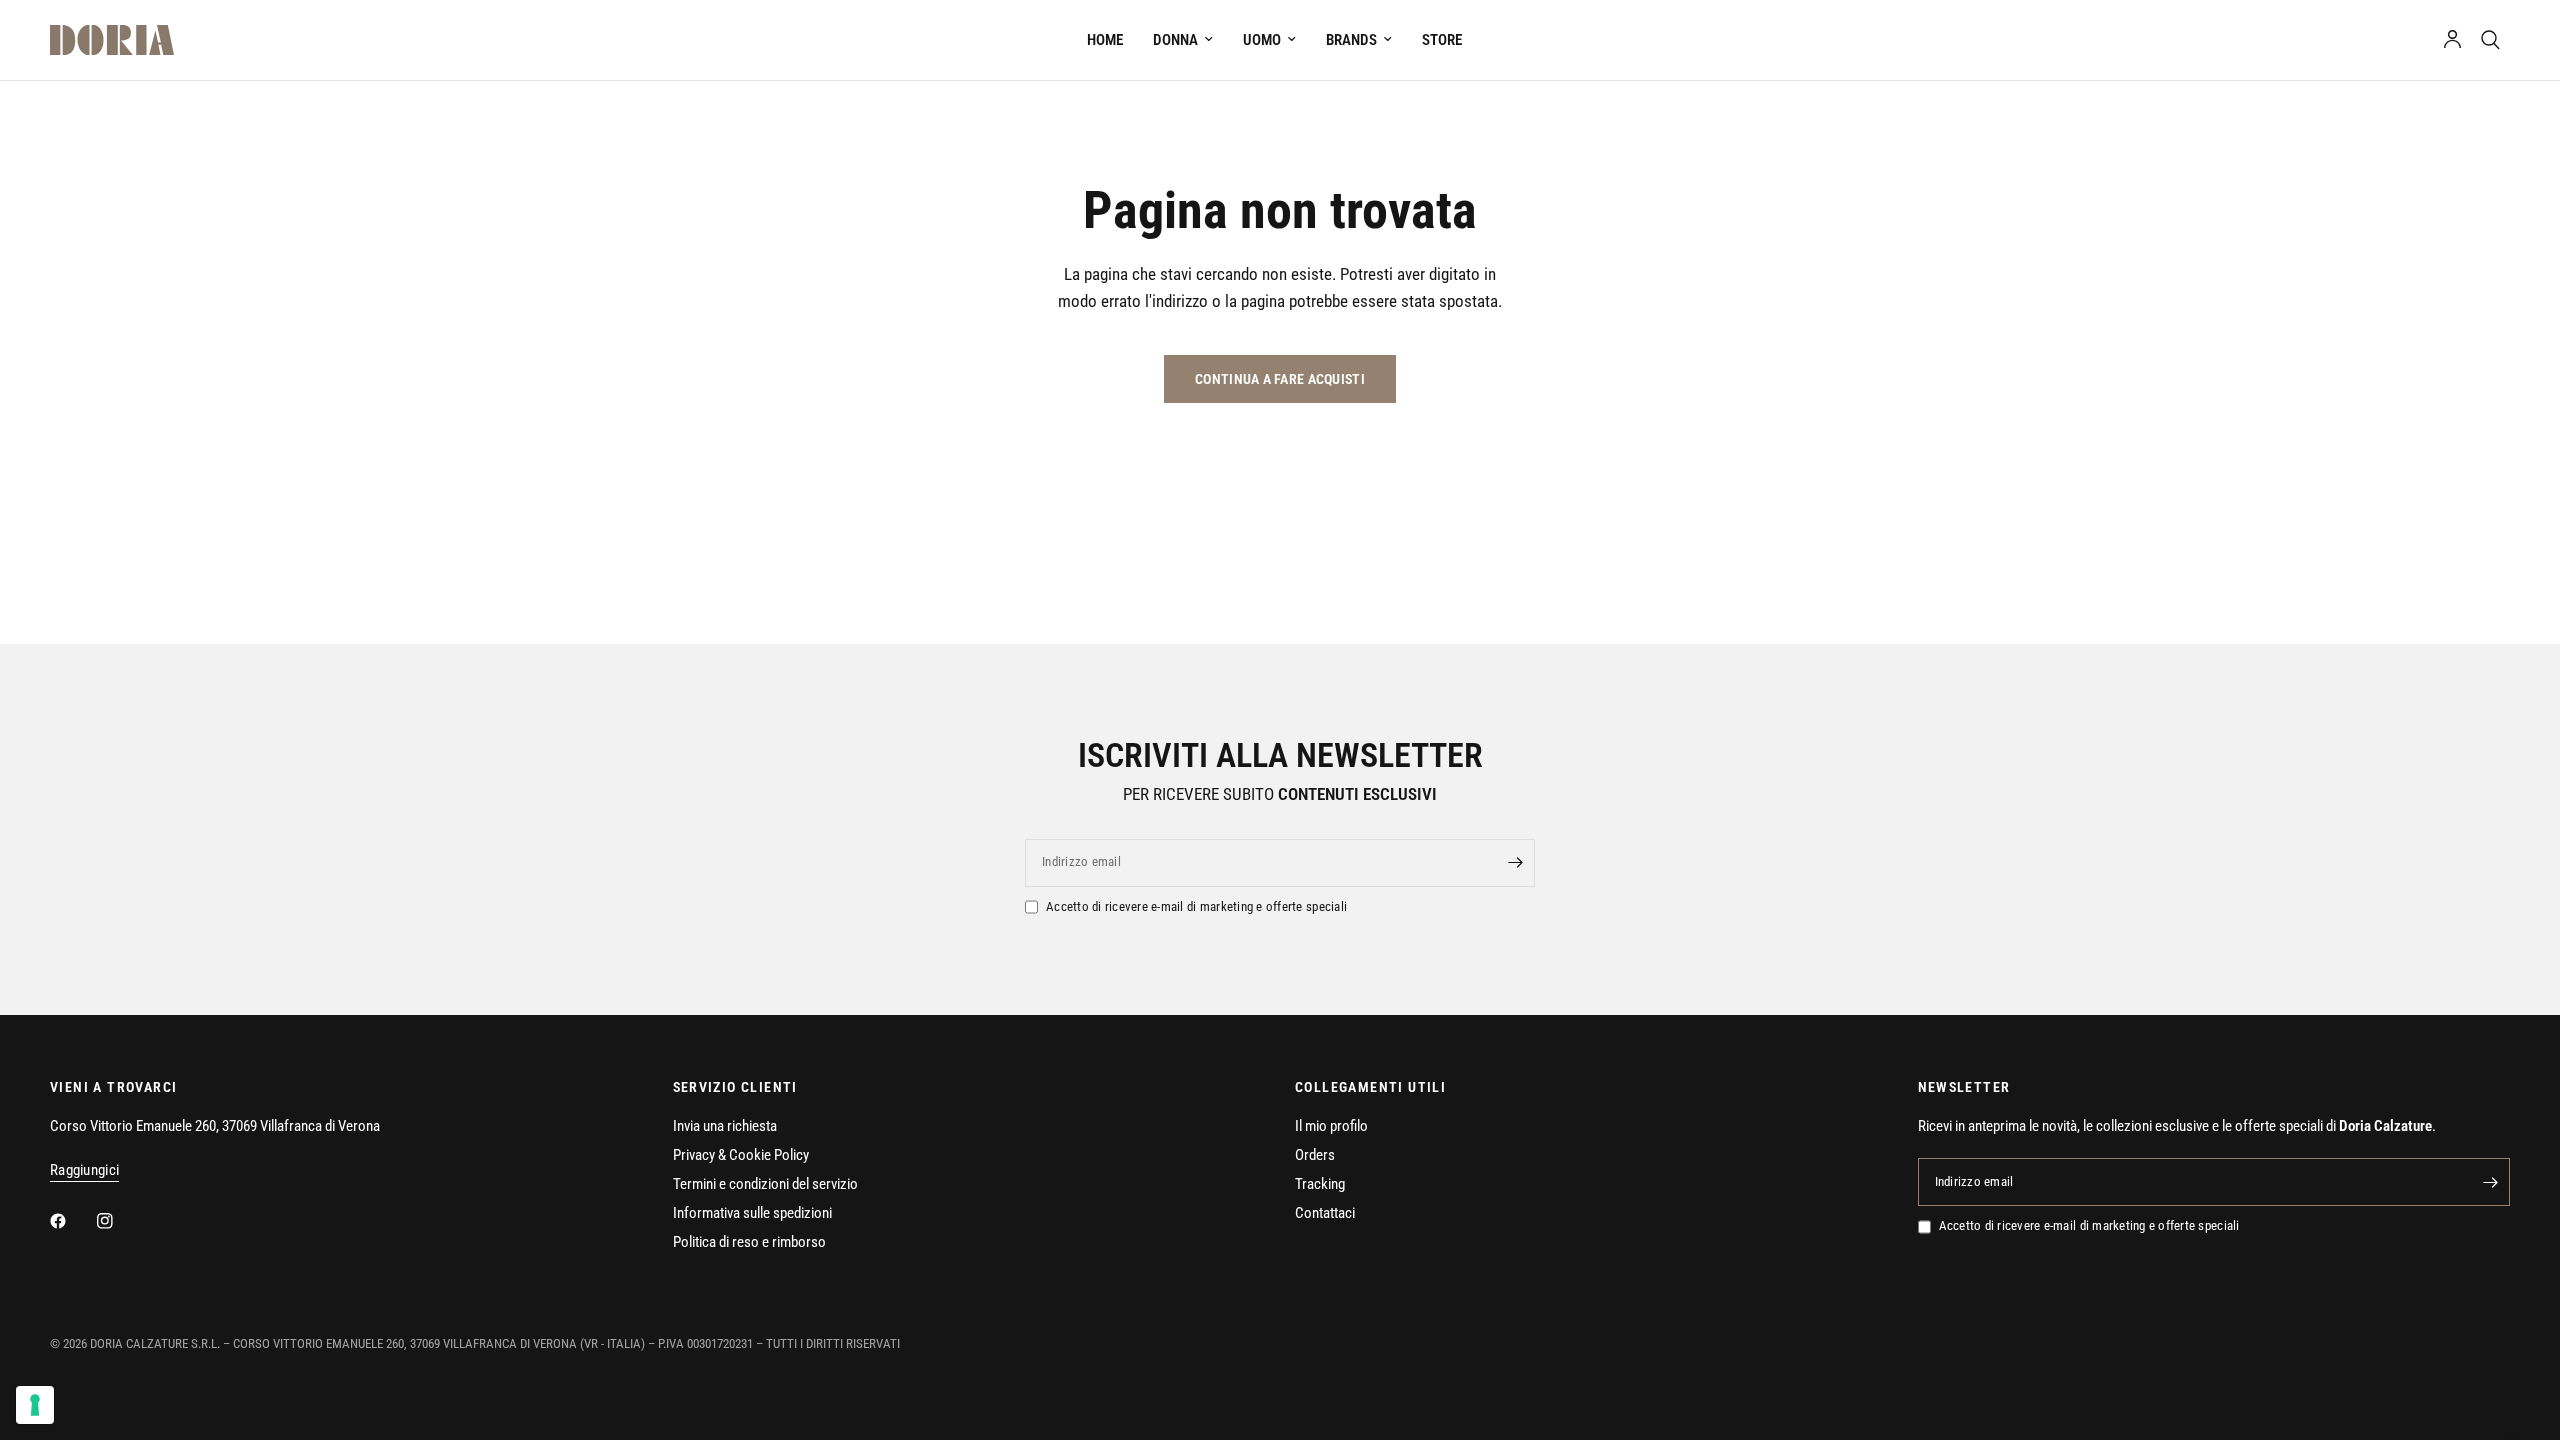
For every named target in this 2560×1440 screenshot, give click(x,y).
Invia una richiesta (725, 1126)
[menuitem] (1105, 40)
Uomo (1262, 40)
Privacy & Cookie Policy (741, 1155)
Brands (1351, 40)
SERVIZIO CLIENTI (735, 1087)
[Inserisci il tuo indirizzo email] (1515, 863)
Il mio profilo (1331, 1126)
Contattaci (1325, 1213)
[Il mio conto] (2452, 40)
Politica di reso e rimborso (749, 1242)
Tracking (1320, 1184)
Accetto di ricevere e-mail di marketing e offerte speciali (1196, 906)
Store (1442, 40)
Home (1105, 40)
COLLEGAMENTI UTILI (1370, 1087)
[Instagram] (119, 1221)
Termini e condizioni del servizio (765, 1184)
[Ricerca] (2490, 40)
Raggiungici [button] (84, 1170)
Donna (1175, 40)
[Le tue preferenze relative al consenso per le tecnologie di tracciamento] (35, 1405)
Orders (1315, 1155)
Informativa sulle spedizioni (752, 1213)
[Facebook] (72, 1221)
